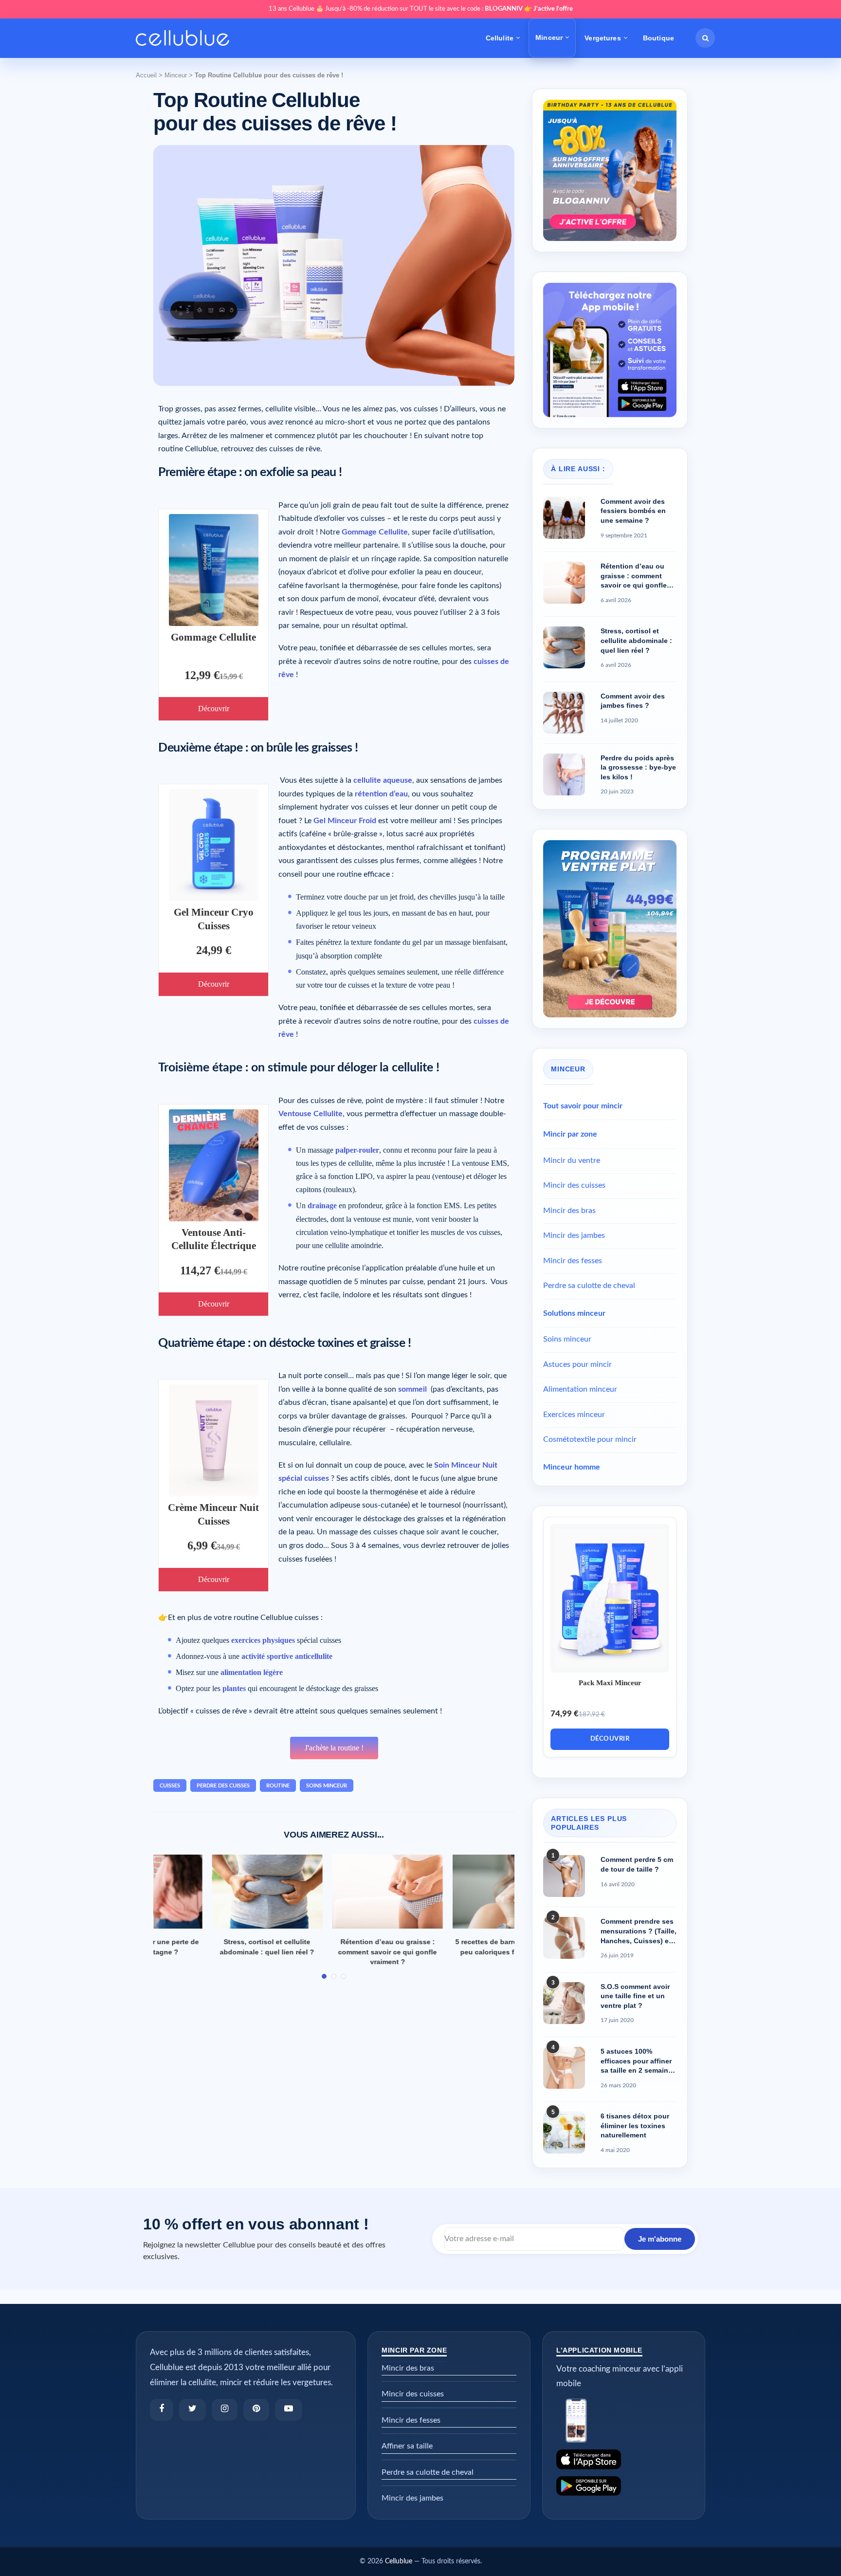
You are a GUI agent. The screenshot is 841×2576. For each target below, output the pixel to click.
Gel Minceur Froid (345, 821)
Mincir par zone (570, 1134)
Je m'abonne (660, 2238)
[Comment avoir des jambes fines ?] (564, 713)
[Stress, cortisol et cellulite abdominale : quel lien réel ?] (214, 1892)
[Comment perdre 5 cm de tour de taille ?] (564, 1876)
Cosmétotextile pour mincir (590, 1439)
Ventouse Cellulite (311, 1114)
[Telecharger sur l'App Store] (624, 2459)
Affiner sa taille (407, 2446)
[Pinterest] (256, 2410)
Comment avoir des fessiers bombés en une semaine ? (633, 511)
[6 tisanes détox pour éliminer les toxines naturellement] (564, 2133)
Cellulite (500, 38)
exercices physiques (263, 1640)
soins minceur (327, 1786)
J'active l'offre (553, 9)
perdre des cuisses (223, 1786)
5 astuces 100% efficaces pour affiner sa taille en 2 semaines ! (638, 2061)
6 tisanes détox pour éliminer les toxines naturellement (635, 2125)
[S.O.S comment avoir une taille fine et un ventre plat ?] (564, 2003)
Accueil (146, 75)
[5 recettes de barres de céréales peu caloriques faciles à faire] (454, 1892)
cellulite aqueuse (383, 780)
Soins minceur (567, 1339)
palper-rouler (357, 1150)
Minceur (549, 37)
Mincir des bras (569, 1211)
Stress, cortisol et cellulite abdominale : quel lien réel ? (636, 640)
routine (278, 1786)
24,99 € (214, 950)
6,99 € (202, 1546)
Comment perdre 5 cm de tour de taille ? (637, 1864)
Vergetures (603, 38)
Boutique (658, 38)
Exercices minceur (574, 1415)
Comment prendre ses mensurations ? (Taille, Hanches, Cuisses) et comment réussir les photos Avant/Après (639, 1932)
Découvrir (214, 708)
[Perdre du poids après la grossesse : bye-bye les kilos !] (564, 774)
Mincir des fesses (573, 1261)
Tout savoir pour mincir (583, 1106)
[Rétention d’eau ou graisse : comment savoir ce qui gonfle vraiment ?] (334, 1892)
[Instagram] (225, 2410)
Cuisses (170, 1786)
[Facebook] (162, 2410)
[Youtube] (289, 2410)
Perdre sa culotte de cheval (589, 1286)
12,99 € (202, 675)
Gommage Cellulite (213, 637)
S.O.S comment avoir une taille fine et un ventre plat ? (635, 1996)
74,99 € (565, 1714)
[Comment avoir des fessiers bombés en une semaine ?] (564, 518)
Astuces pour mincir (577, 1364)
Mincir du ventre (572, 1160)
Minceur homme (572, 1467)
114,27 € (200, 1270)
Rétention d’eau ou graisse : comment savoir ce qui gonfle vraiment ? (334, 1952)
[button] (705, 38)
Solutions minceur (574, 1313)
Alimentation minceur (580, 1389)
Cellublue (399, 2561)
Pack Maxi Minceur (610, 1683)
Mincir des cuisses (574, 1185)
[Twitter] (192, 2410)
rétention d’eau (381, 794)
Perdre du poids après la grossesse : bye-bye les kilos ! (638, 767)
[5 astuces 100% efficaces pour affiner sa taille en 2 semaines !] (564, 2068)
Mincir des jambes (574, 1235)
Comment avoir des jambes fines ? (633, 701)
